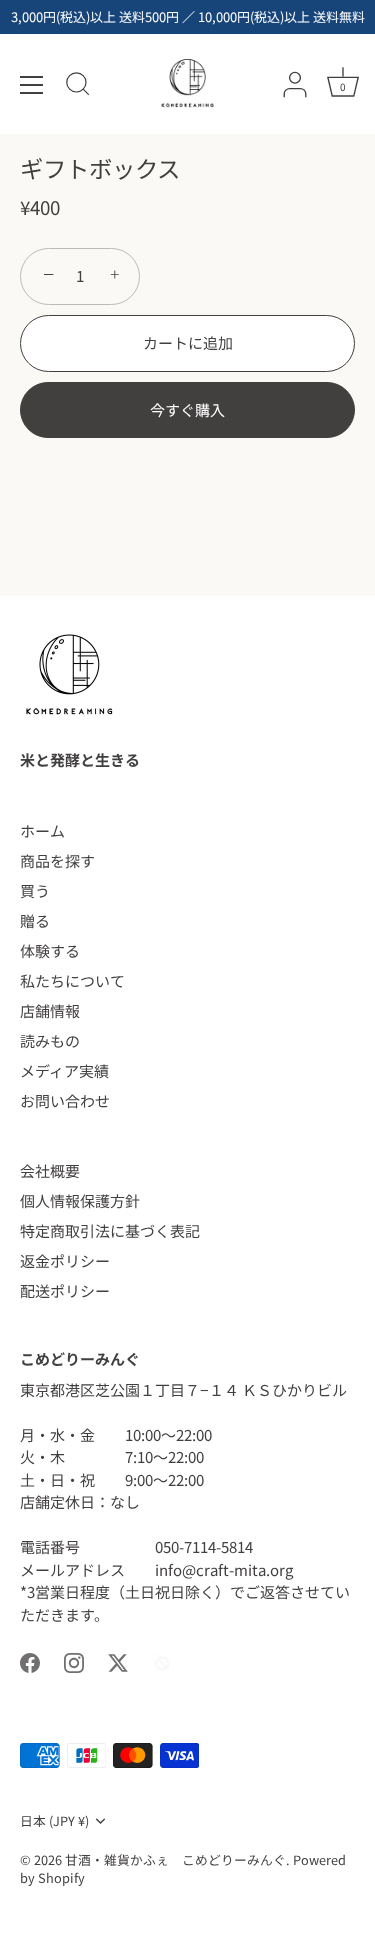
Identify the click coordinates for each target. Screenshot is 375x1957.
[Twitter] (118, 1660)
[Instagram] (74, 1660)
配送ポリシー (65, 1290)
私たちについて (72, 980)
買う (35, 890)
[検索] (78, 87)
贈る (35, 920)
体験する (50, 950)
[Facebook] (30, 1660)
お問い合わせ (65, 1100)
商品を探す (57, 860)
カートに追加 (188, 342)
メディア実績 (64, 1070)
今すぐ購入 (187, 409)
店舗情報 (50, 1010)
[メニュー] (32, 85)
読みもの (50, 1040)
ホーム (42, 830)
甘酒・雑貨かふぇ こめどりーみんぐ (175, 1859)
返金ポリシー (65, 1260)
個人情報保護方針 (80, 1200)
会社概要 (50, 1170)
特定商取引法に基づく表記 (110, 1230)
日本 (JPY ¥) (54, 1821)
